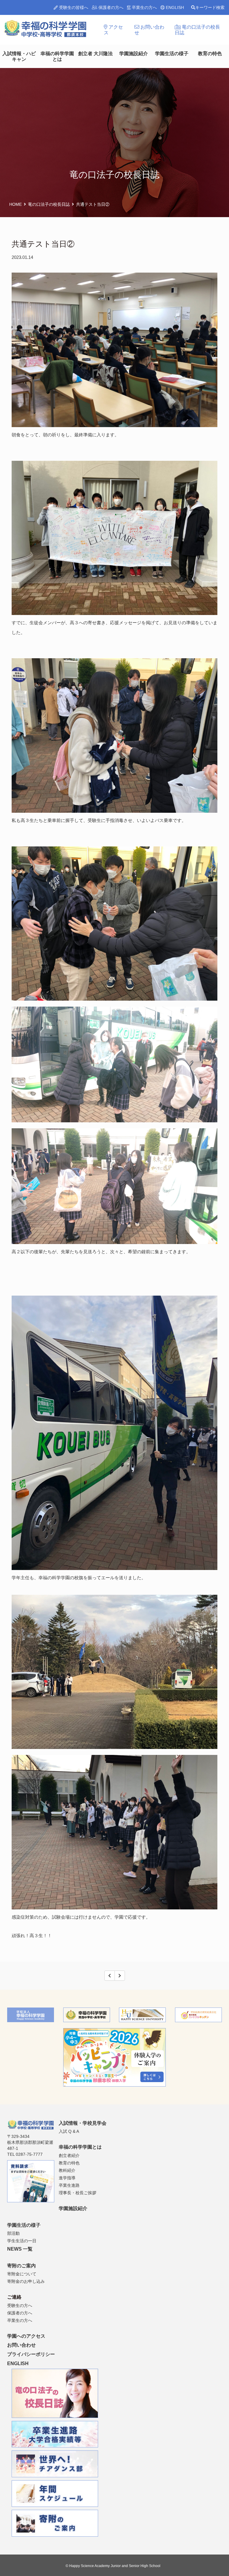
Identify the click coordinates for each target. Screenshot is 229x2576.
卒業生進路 (69, 2185)
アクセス (113, 30)
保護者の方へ (110, 7)
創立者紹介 (69, 2155)
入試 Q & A (69, 2131)
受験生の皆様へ (73, 7)
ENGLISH (174, 7)
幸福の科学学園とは (57, 56)
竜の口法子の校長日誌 (197, 30)
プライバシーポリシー (31, 2354)
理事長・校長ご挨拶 (78, 2193)
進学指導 (67, 2178)
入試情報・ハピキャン (19, 56)
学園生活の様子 (172, 54)
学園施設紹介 (134, 54)
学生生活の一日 (22, 2241)
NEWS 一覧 (20, 2249)
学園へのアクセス (26, 2336)
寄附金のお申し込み (26, 2281)
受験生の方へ (20, 2305)
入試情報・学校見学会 (83, 2123)
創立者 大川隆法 (95, 54)
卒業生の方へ (144, 7)
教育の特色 (210, 54)
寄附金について (22, 2274)
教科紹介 (67, 2170)
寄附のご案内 (21, 2266)
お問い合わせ (149, 30)
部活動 (13, 2233)
